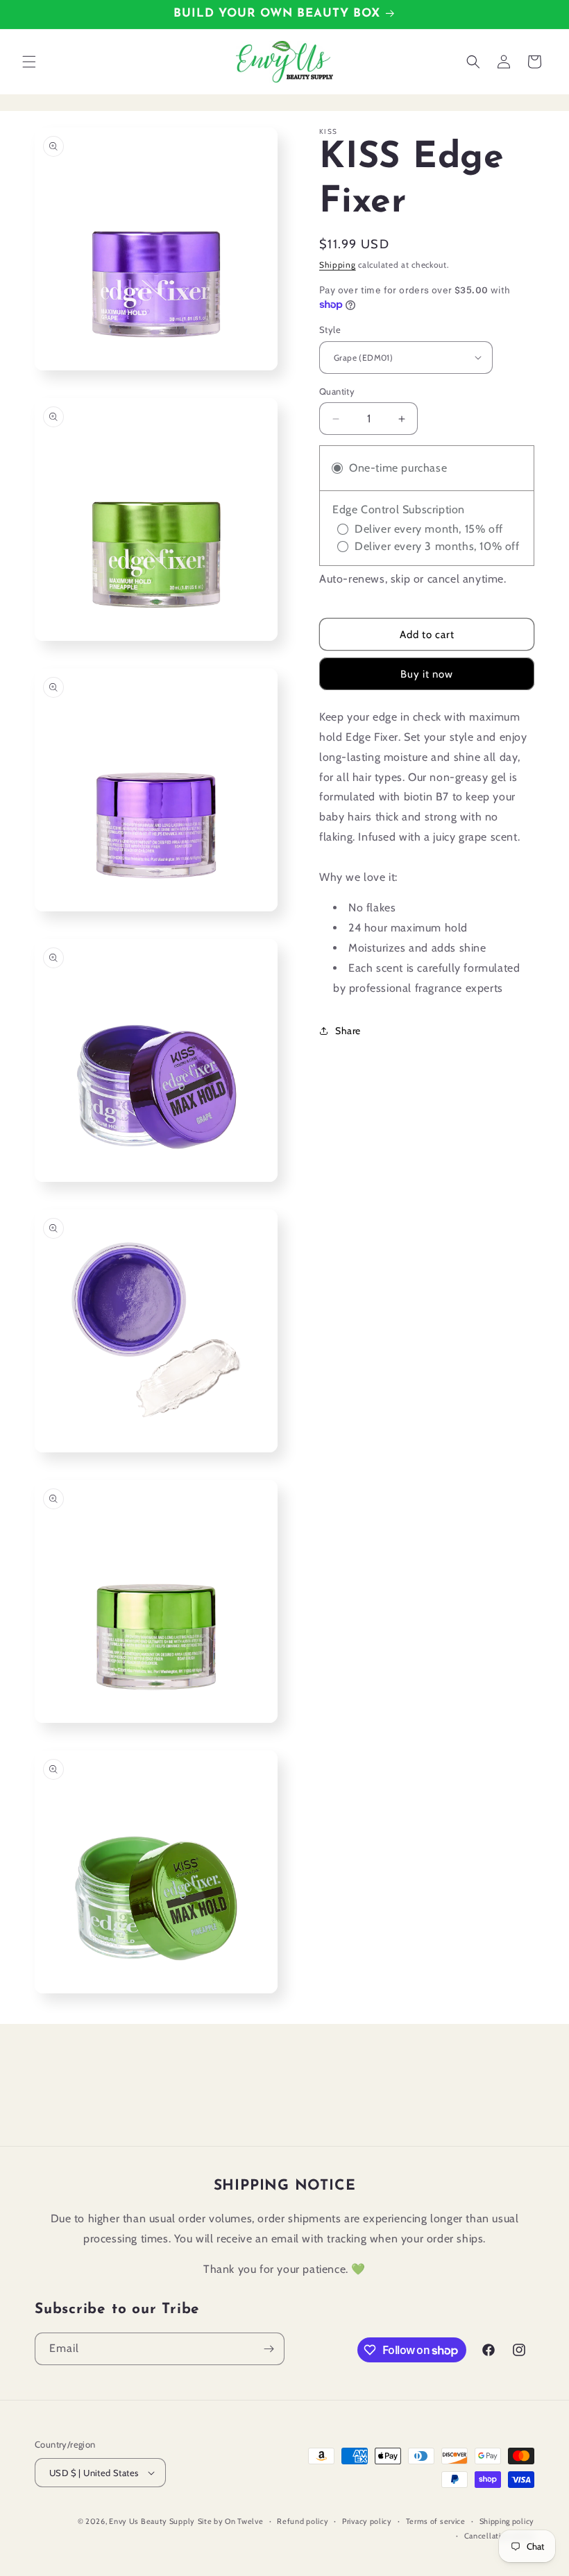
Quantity (337, 391)
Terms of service (436, 2521)
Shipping (338, 265)
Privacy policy (367, 2521)
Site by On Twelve (231, 2521)
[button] (29, 62)
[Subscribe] (269, 2349)
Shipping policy (507, 2521)
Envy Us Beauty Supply (152, 2521)
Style (330, 329)
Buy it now (427, 674)
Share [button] (348, 1031)
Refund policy (303, 2521)
